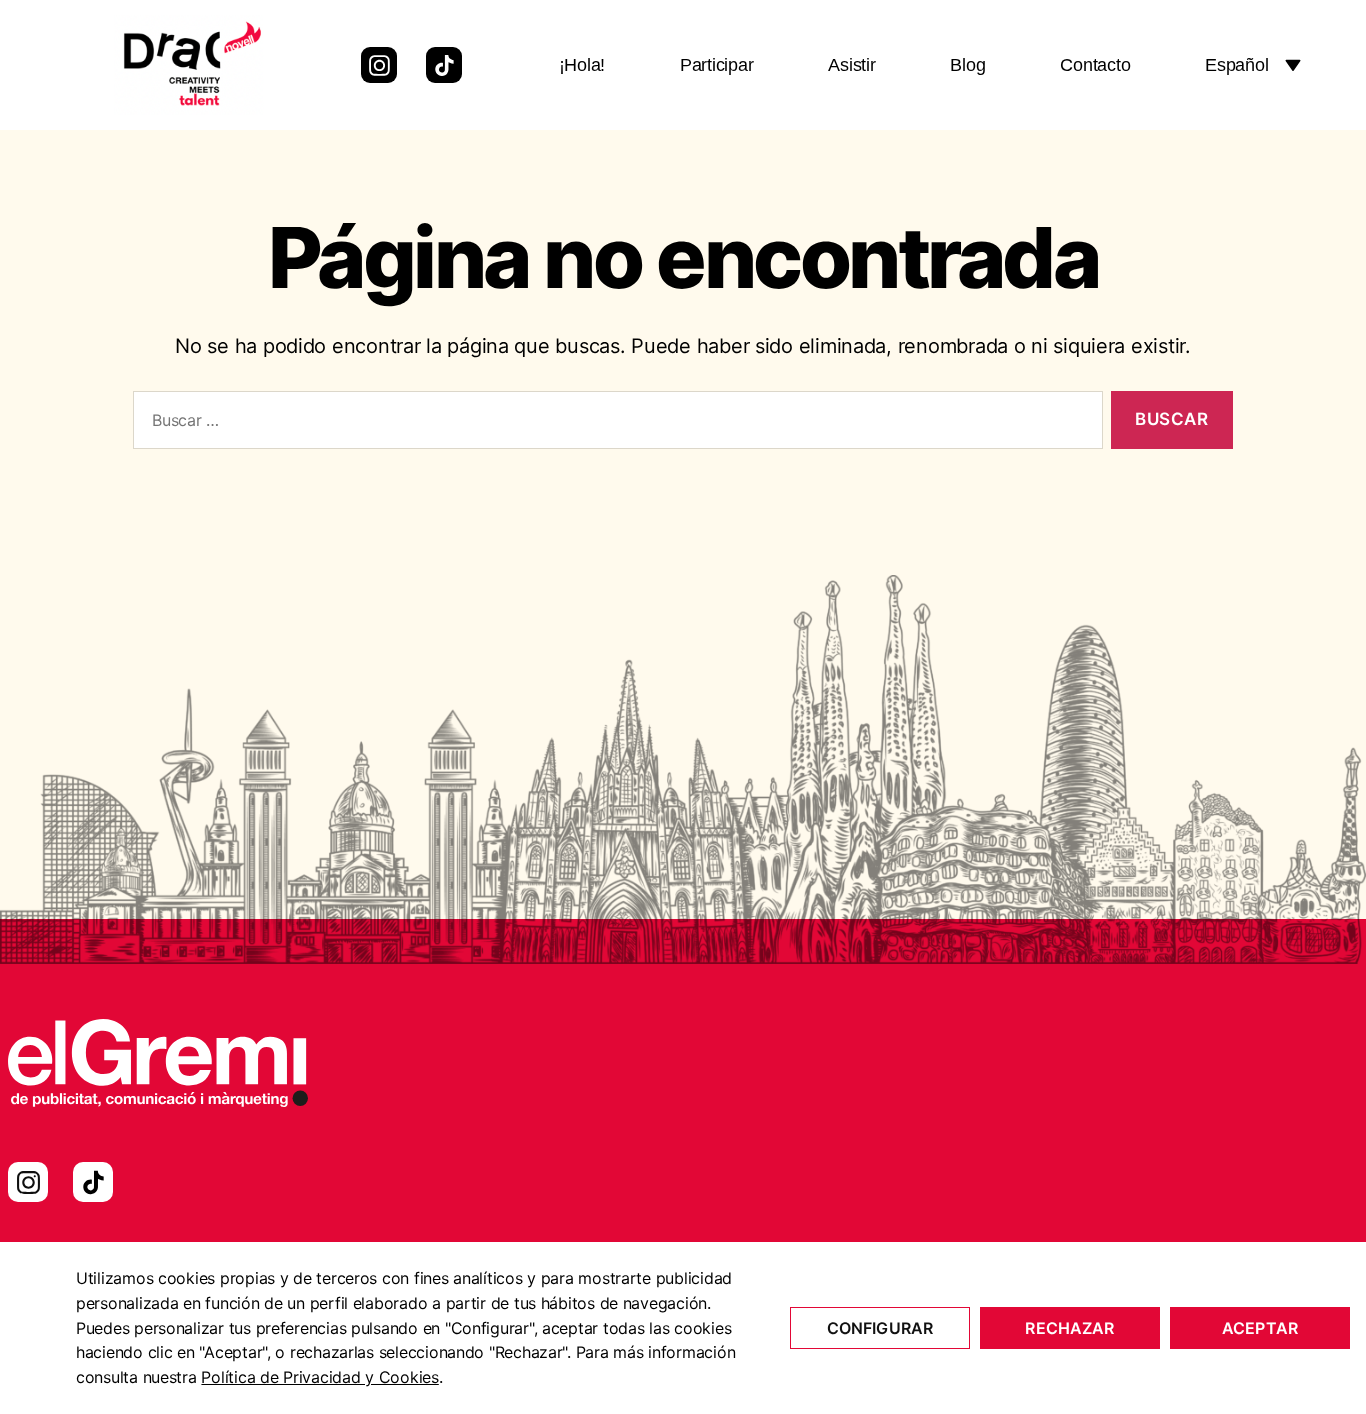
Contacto (1095, 65)
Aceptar (1260, 1328)
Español (1236, 65)
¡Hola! (582, 65)
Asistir (851, 65)
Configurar (880, 1328)
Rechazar (1069, 1328)
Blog (967, 65)
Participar (716, 65)
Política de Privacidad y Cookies (319, 1377)
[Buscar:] (614, 424)
